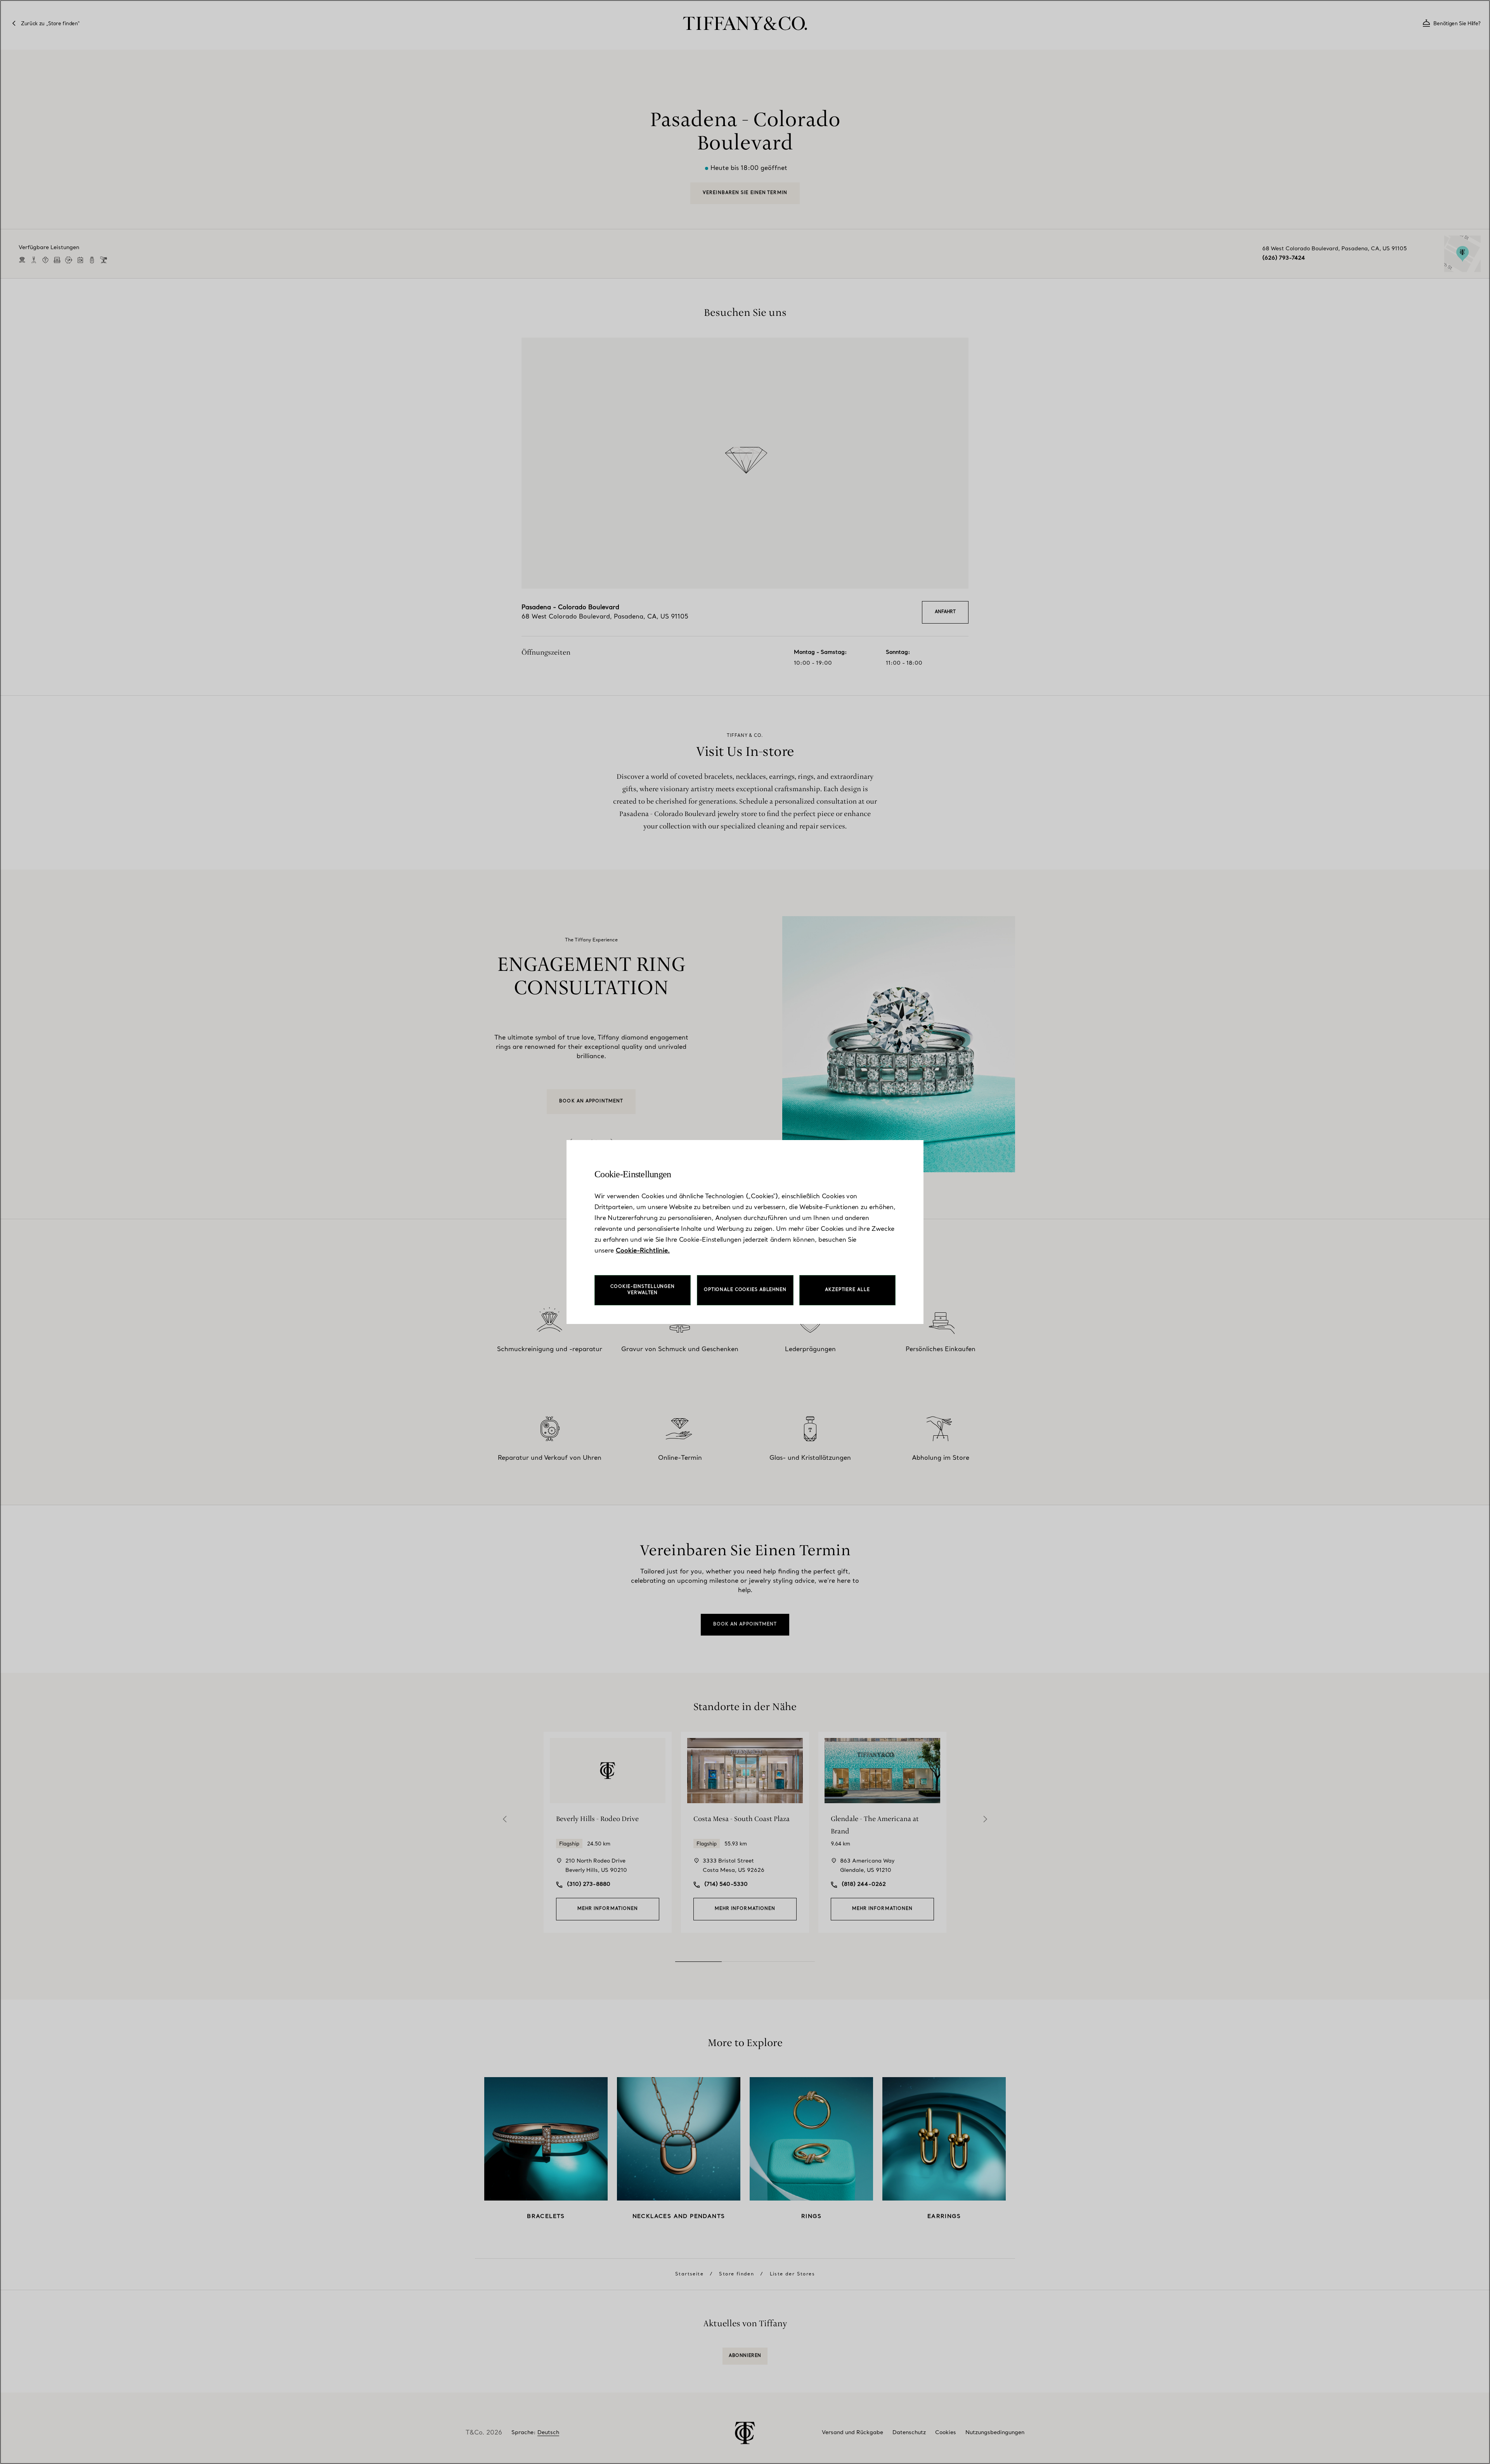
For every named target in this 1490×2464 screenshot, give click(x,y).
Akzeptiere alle (847, 1290)
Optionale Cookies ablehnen (745, 1290)
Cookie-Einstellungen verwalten (643, 1290)
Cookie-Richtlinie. (643, 1251)
